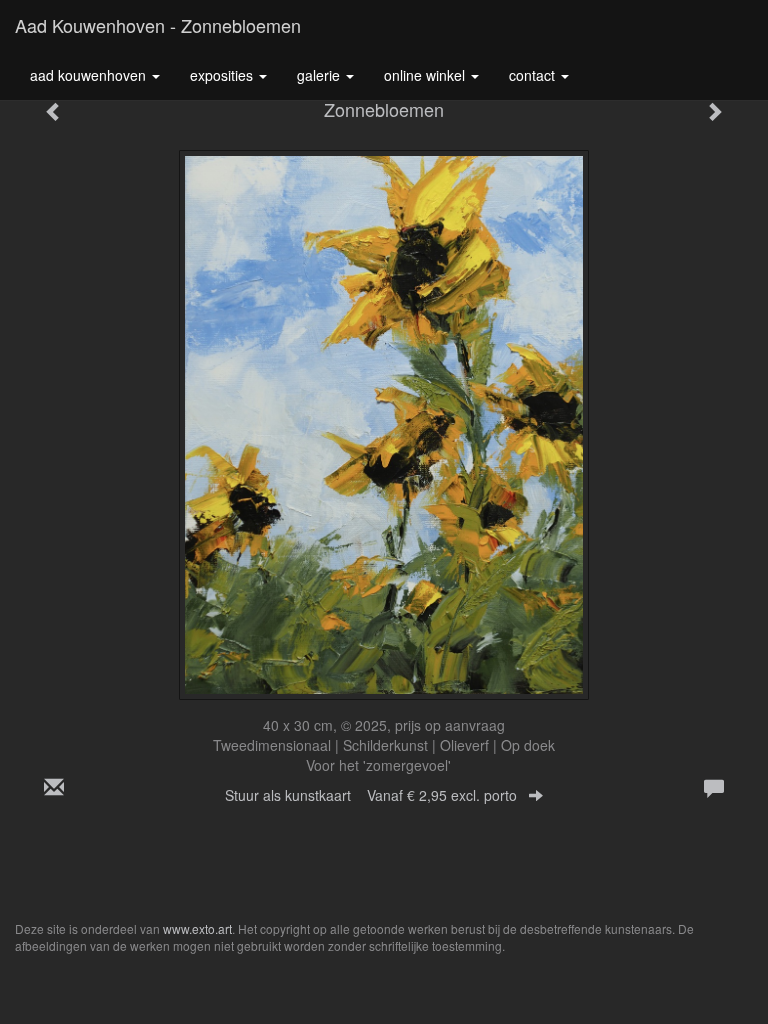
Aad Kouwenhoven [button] (90, 75)
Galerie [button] (320, 75)
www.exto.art (197, 928)
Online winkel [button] (426, 75)
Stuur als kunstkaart (371, 795)
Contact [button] (534, 75)
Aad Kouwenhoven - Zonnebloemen (158, 25)
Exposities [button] (223, 75)
